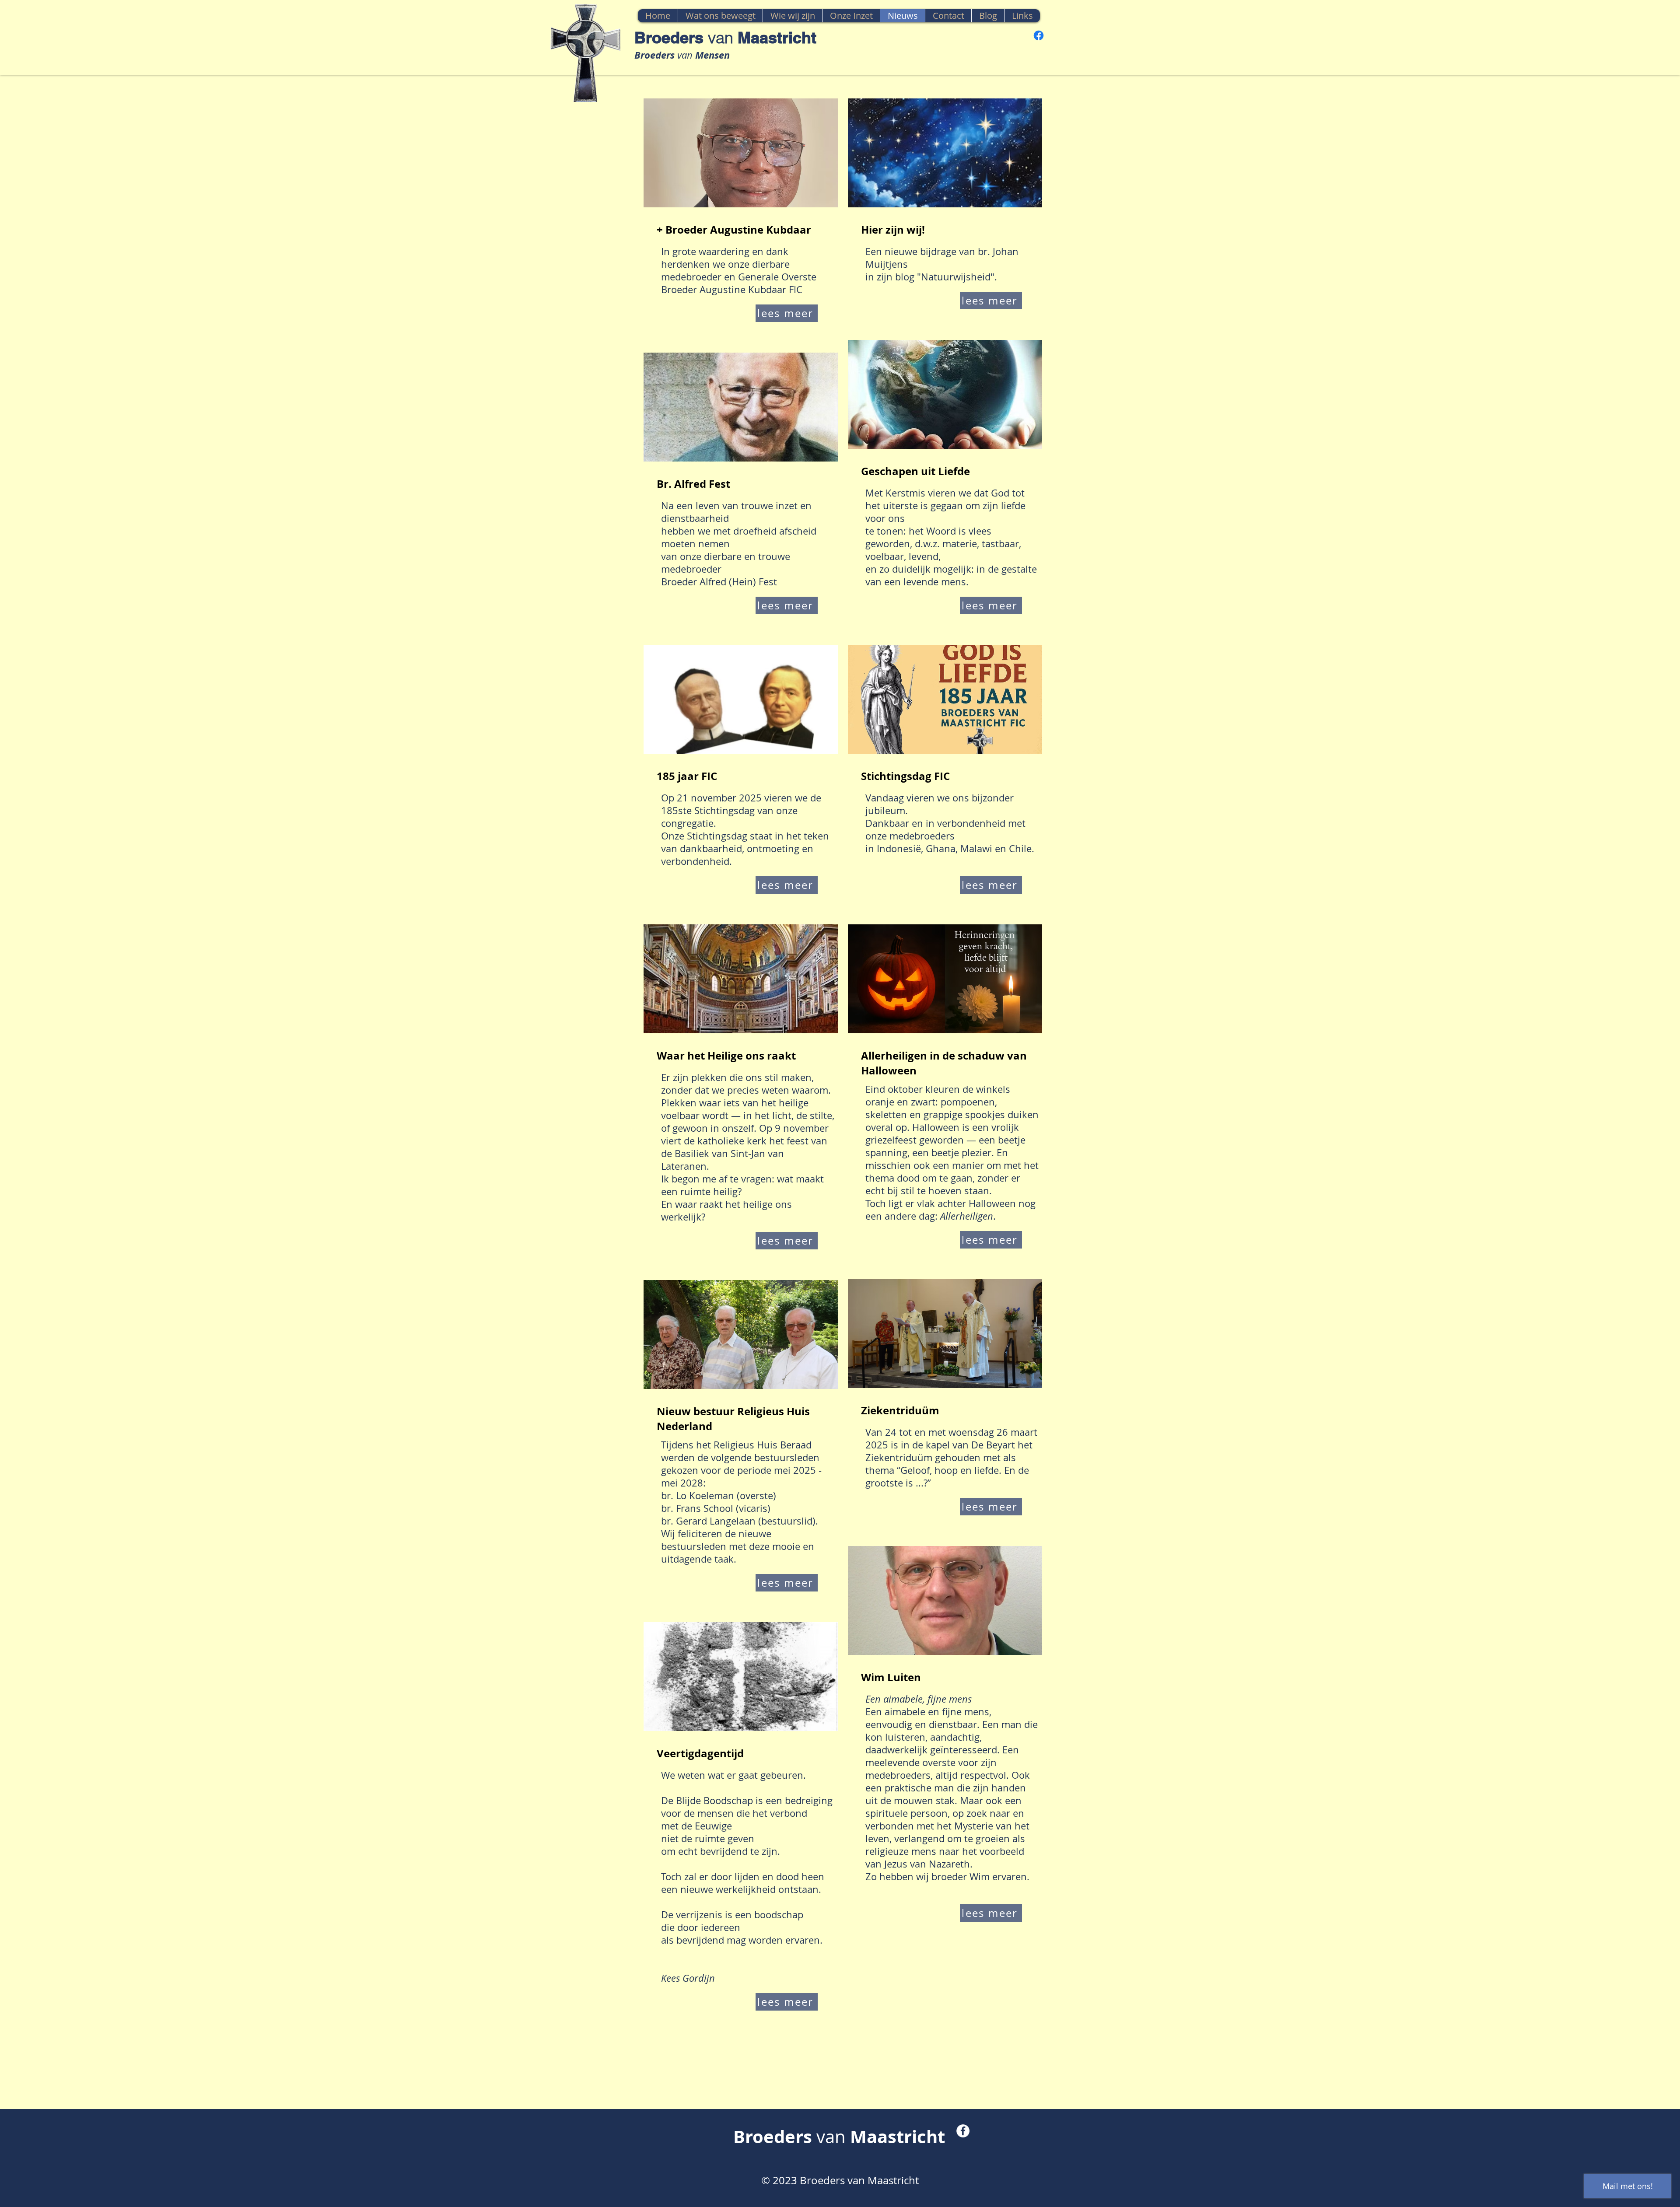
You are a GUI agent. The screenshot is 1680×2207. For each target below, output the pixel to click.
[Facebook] (1039, 35)
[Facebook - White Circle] (963, 2131)
